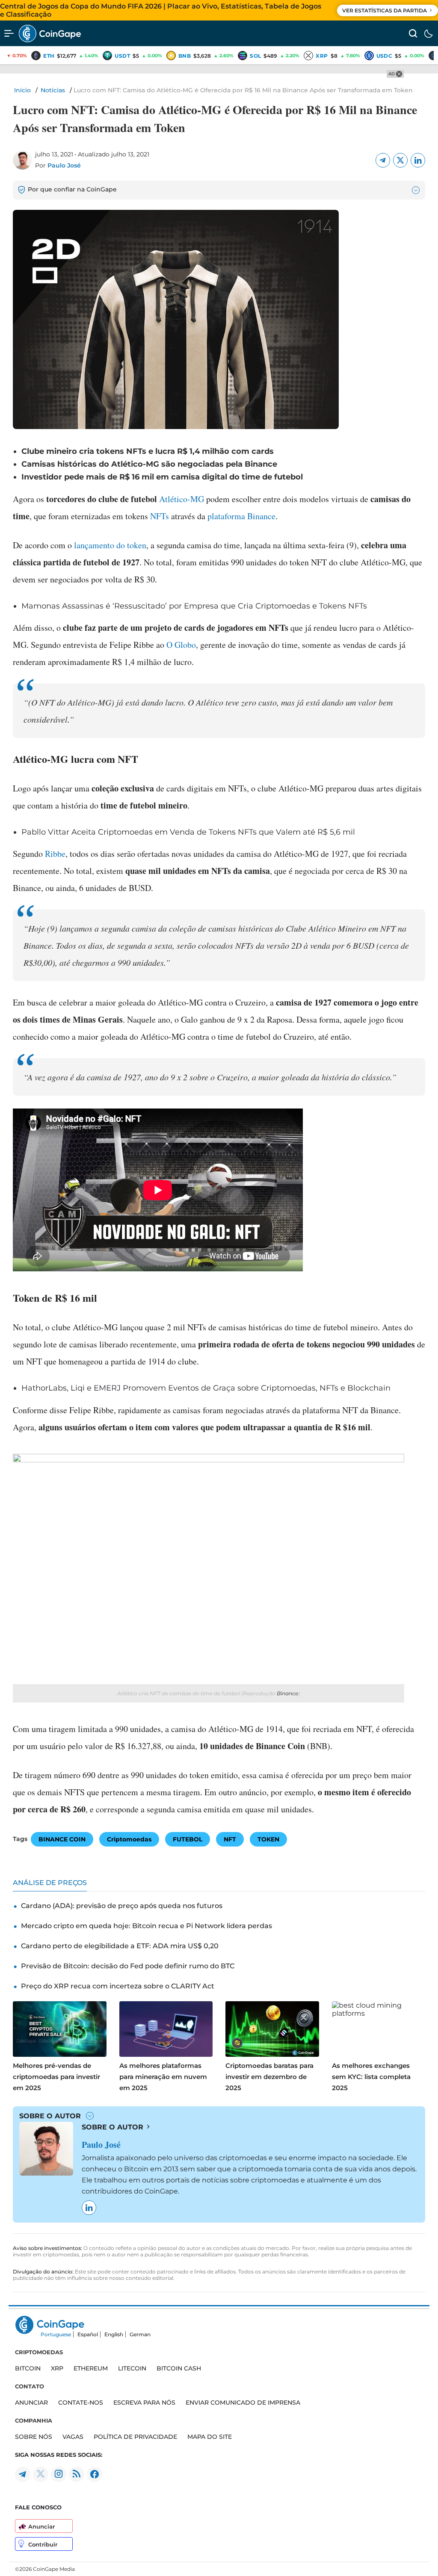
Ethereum (91, 2368)
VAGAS (73, 2437)
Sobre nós (34, 2437)
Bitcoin (28, 2368)
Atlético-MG (182, 499)
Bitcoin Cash (179, 2368)
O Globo (181, 645)
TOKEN (268, 1839)
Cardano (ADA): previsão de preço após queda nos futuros (122, 1906)
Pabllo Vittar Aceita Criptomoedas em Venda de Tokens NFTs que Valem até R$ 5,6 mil (188, 832)
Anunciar (41, 2526)
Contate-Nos (81, 2403)
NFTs (160, 516)
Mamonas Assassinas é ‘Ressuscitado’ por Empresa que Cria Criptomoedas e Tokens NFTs (194, 606)
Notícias (53, 90)
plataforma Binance (241, 516)
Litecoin (132, 2368)
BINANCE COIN (62, 1839)
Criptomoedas (129, 1839)
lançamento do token (110, 545)
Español (88, 2334)
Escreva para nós (144, 2403)
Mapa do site (210, 2437)
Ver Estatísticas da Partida (385, 10)
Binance (287, 1693)
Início (22, 90)
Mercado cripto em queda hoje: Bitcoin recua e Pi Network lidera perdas (146, 1926)
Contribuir (43, 2544)
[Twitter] (400, 160)
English (114, 2334)
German (140, 2334)
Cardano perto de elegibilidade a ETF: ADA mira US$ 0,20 (120, 1946)
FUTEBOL (188, 1839)
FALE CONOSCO (38, 2507)
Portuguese (56, 2334)
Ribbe (55, 854)
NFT (230, 1839)
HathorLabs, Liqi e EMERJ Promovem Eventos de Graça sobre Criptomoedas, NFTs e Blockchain (206, 1388)
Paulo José (64, 165)
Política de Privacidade (135, 2437)
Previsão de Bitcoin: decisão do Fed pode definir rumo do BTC (128, 1966)
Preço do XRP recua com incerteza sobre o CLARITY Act (118, 1986)
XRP (57, 2368)
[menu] (9, 33)
